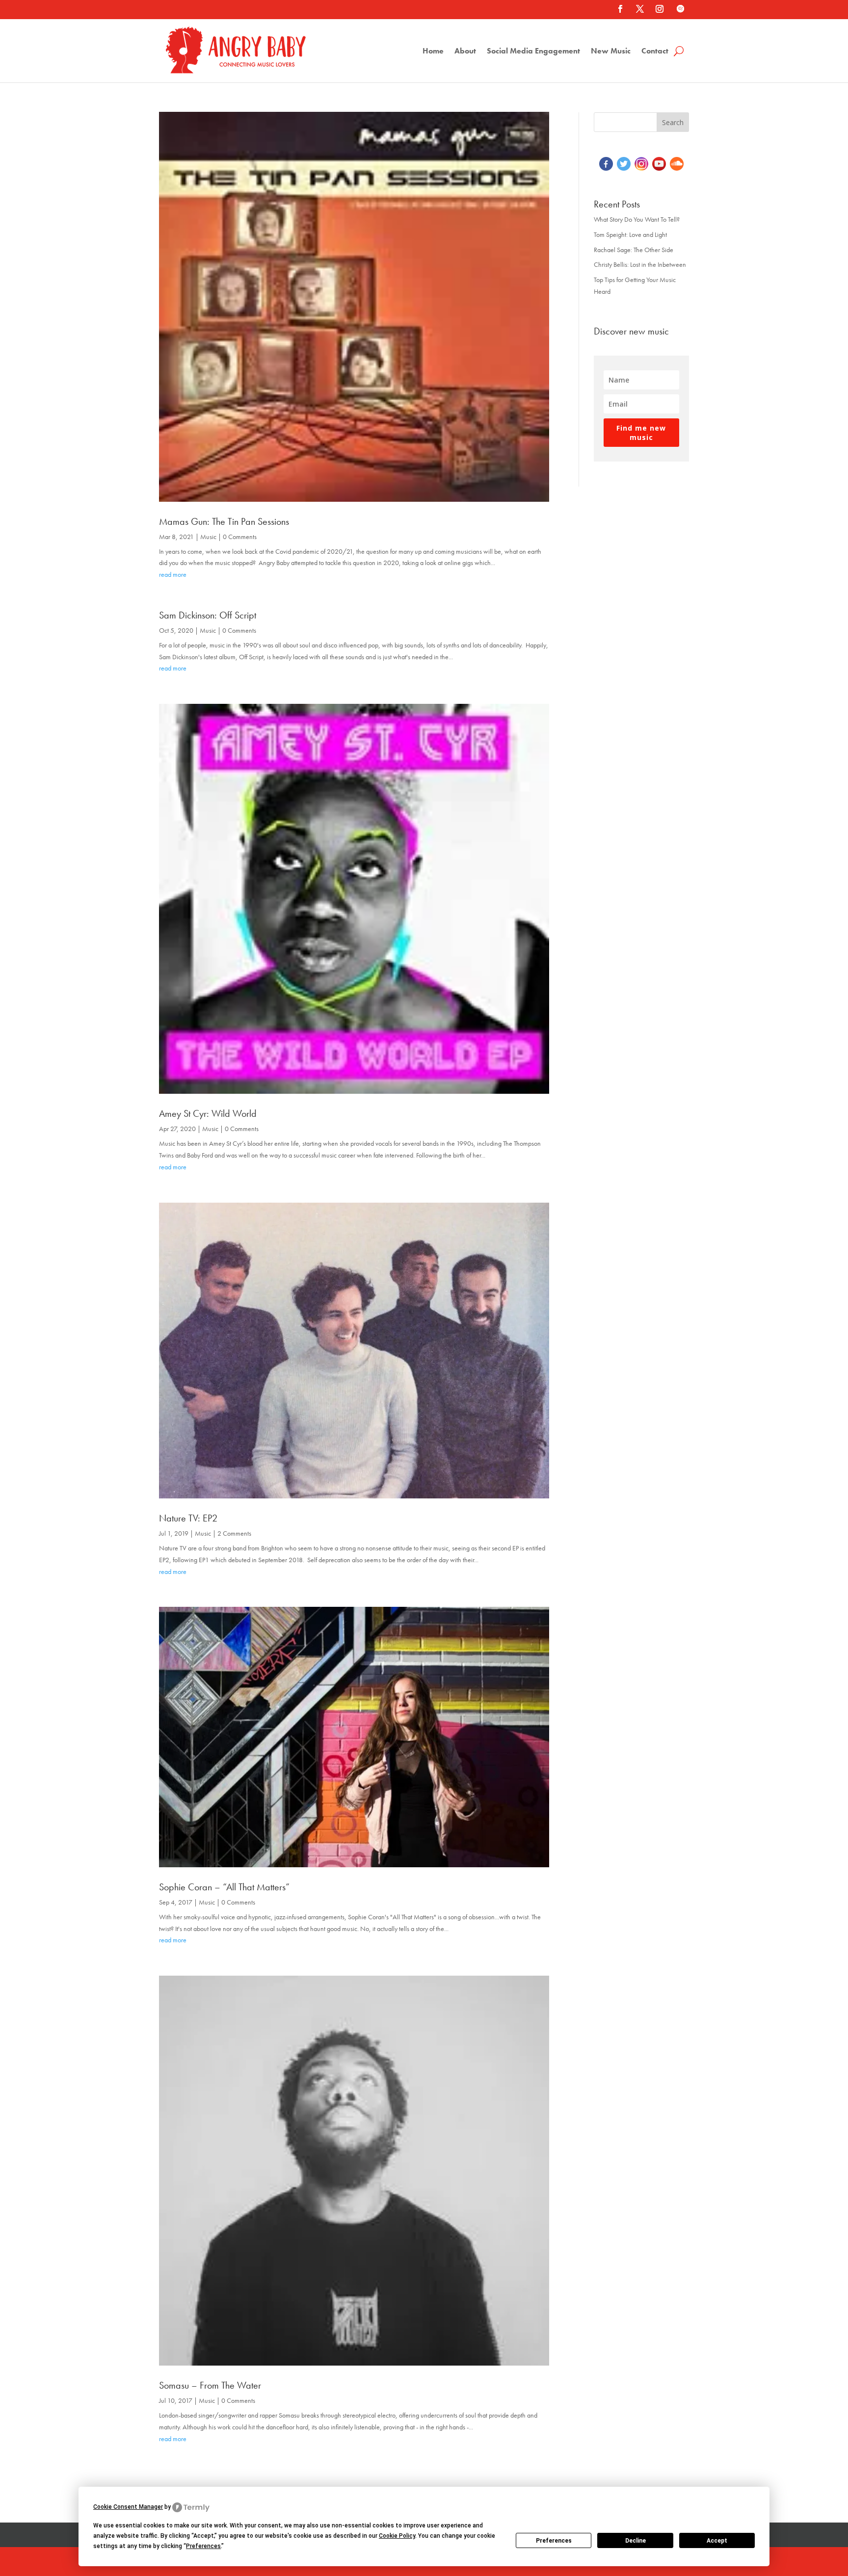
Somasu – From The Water (210, 2385)
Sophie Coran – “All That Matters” (224, 1887)
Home (433, 52)
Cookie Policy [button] (397, 2536)
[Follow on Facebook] (620, 9)
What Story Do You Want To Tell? (637, 219)
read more (173, 574)
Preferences (554, 2541)
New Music (611, 52)
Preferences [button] (203, 2546)
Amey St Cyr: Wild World (208, 1113)
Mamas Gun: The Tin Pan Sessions (224, 521)
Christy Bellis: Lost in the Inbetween (640, 264)
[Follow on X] (640, 9)
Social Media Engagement (533, 52)
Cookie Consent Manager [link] (128, 2507)
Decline (636, 2541)
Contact (655, 52)
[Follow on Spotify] (680, 9)
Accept (717, 2541)
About (465, 52)
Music (208, 537)
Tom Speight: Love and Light (630, 234)
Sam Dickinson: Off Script (208, 615)
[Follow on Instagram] (660, 9)
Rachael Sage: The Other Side (634, 250)
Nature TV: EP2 (188, 1518)
